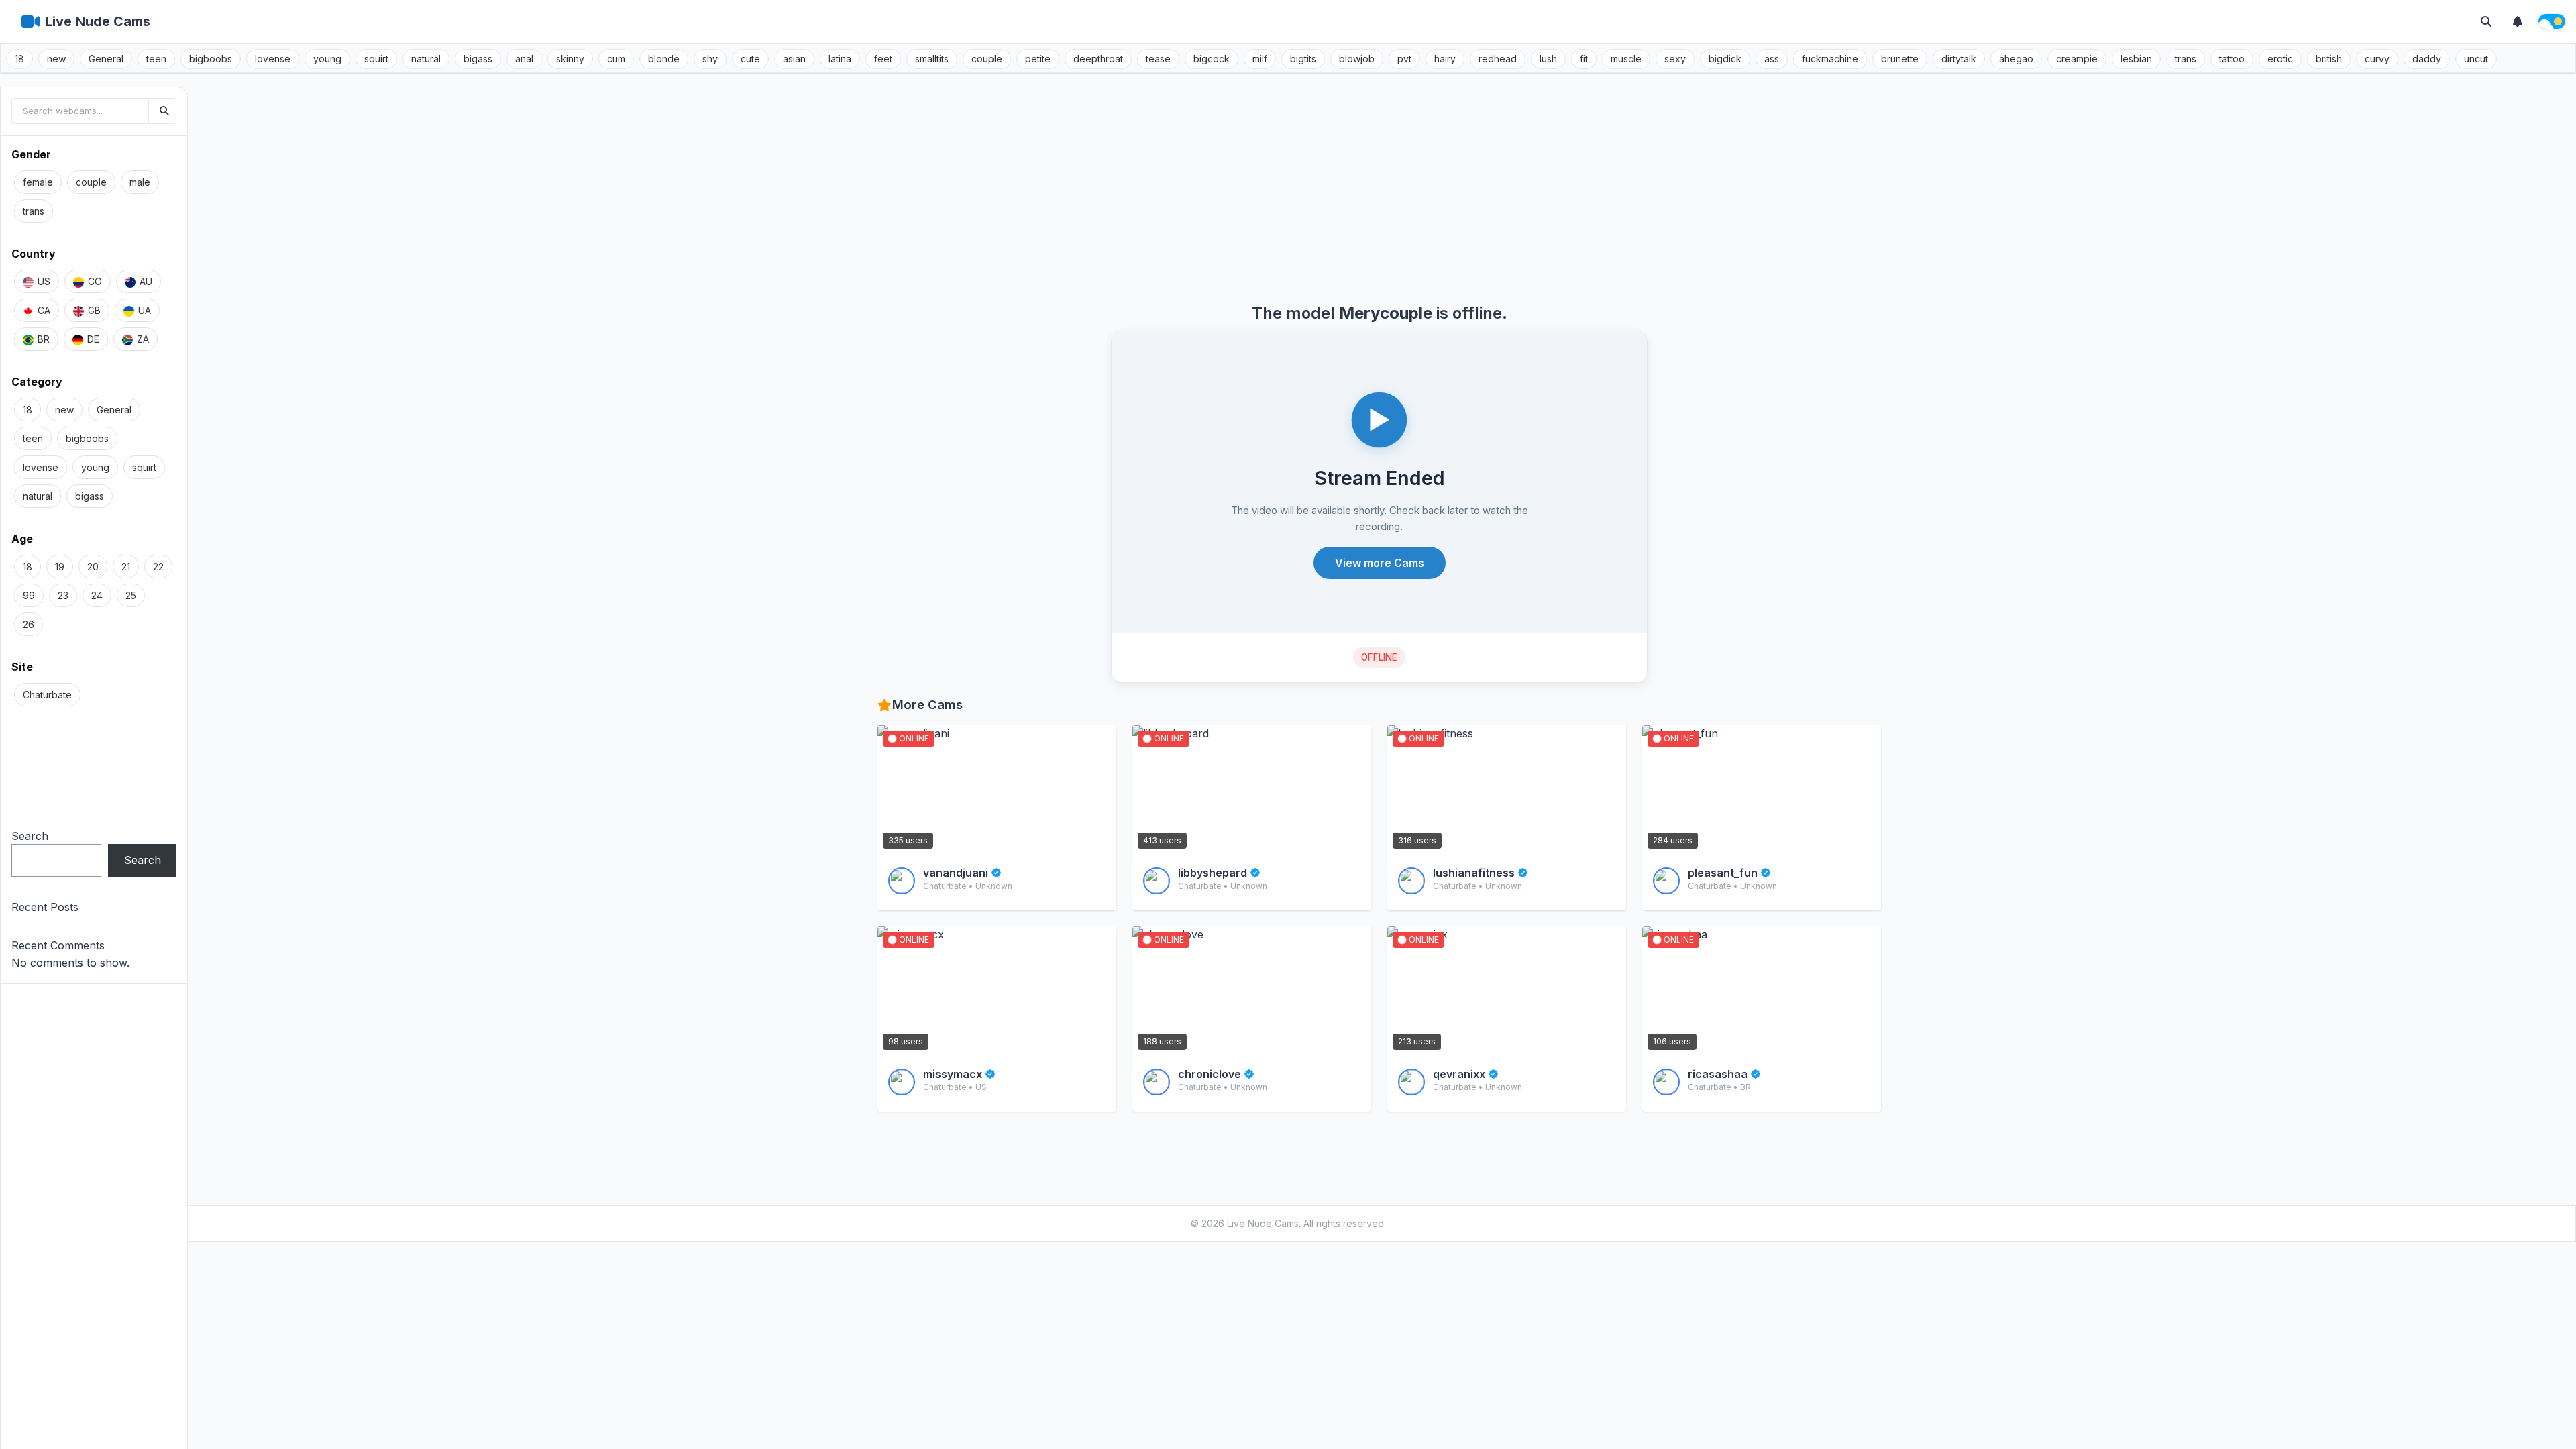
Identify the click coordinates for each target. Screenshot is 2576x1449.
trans (2186, 59)
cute (750, 59)
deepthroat (1098, 59)
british (2329, 59)
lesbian (2136, 59)
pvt (1404, 59)
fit (1584, 59)
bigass (478, 59)
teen (156, 59)
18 (19, 59)
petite (1038, 59)
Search (30, 836)
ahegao (2016, 59)
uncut (2476, 59)
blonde (664, 59)
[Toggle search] (2486, 21)
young (327, 59)
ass (1772, 59)
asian (794, 59)
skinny (570, 59)
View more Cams (1380, 563)
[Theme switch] (2552, 21)
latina (840, 59)
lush (1548, 59)
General (106, 59)
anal (524, 59)
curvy (2377, 59)
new (56, 59)
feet (883, 59)
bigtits (1303, 59)
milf (1260, 59)
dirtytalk (1959, 59)
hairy (1445, 59)
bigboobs (211, 59)
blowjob (1357, 59)
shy (710, 59)
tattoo (2232, 59)
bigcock (1212, 59)
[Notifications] (2518, 21)
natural (426, 59)
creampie (2077, 59)
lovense (273, 59)
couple (987, 59)
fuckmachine (1830, 59)
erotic (2280, 59)
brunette (1900, 59)
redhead (1498, 59)
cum (616, 59)
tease (1158, 59)
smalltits (932, 59)
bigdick (1725, 59)
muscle (1626, 59)
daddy (2427, 59)
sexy (1675, 59)
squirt (376, 59)
